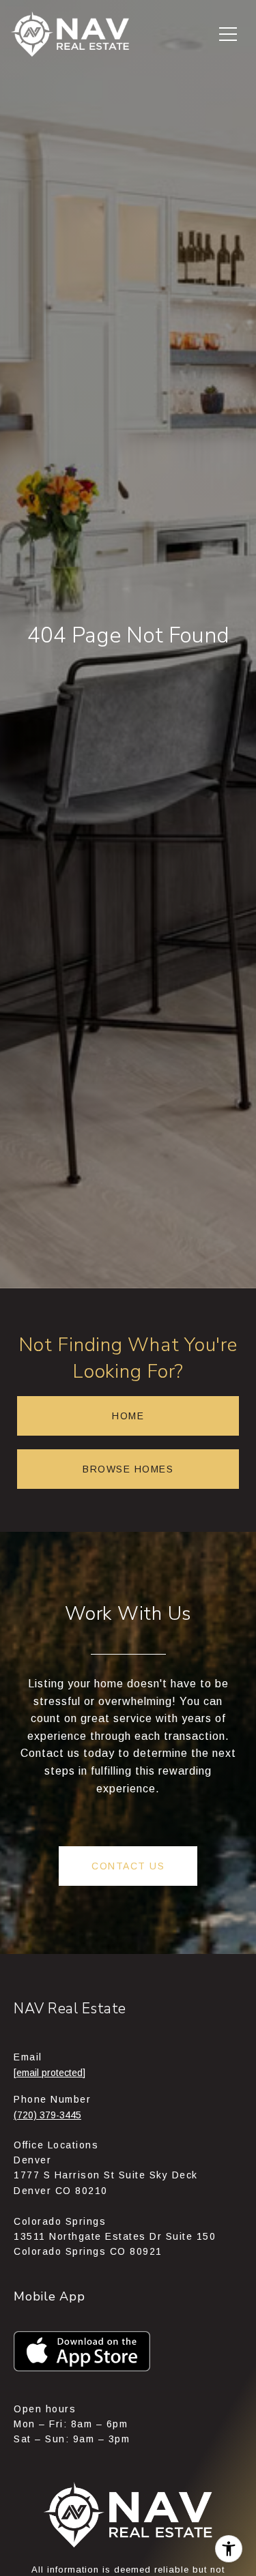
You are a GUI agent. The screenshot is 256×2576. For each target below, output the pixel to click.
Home (128, 1416)
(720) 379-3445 (47, 2115)
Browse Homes (128, 1469)
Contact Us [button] (128, 1866)
